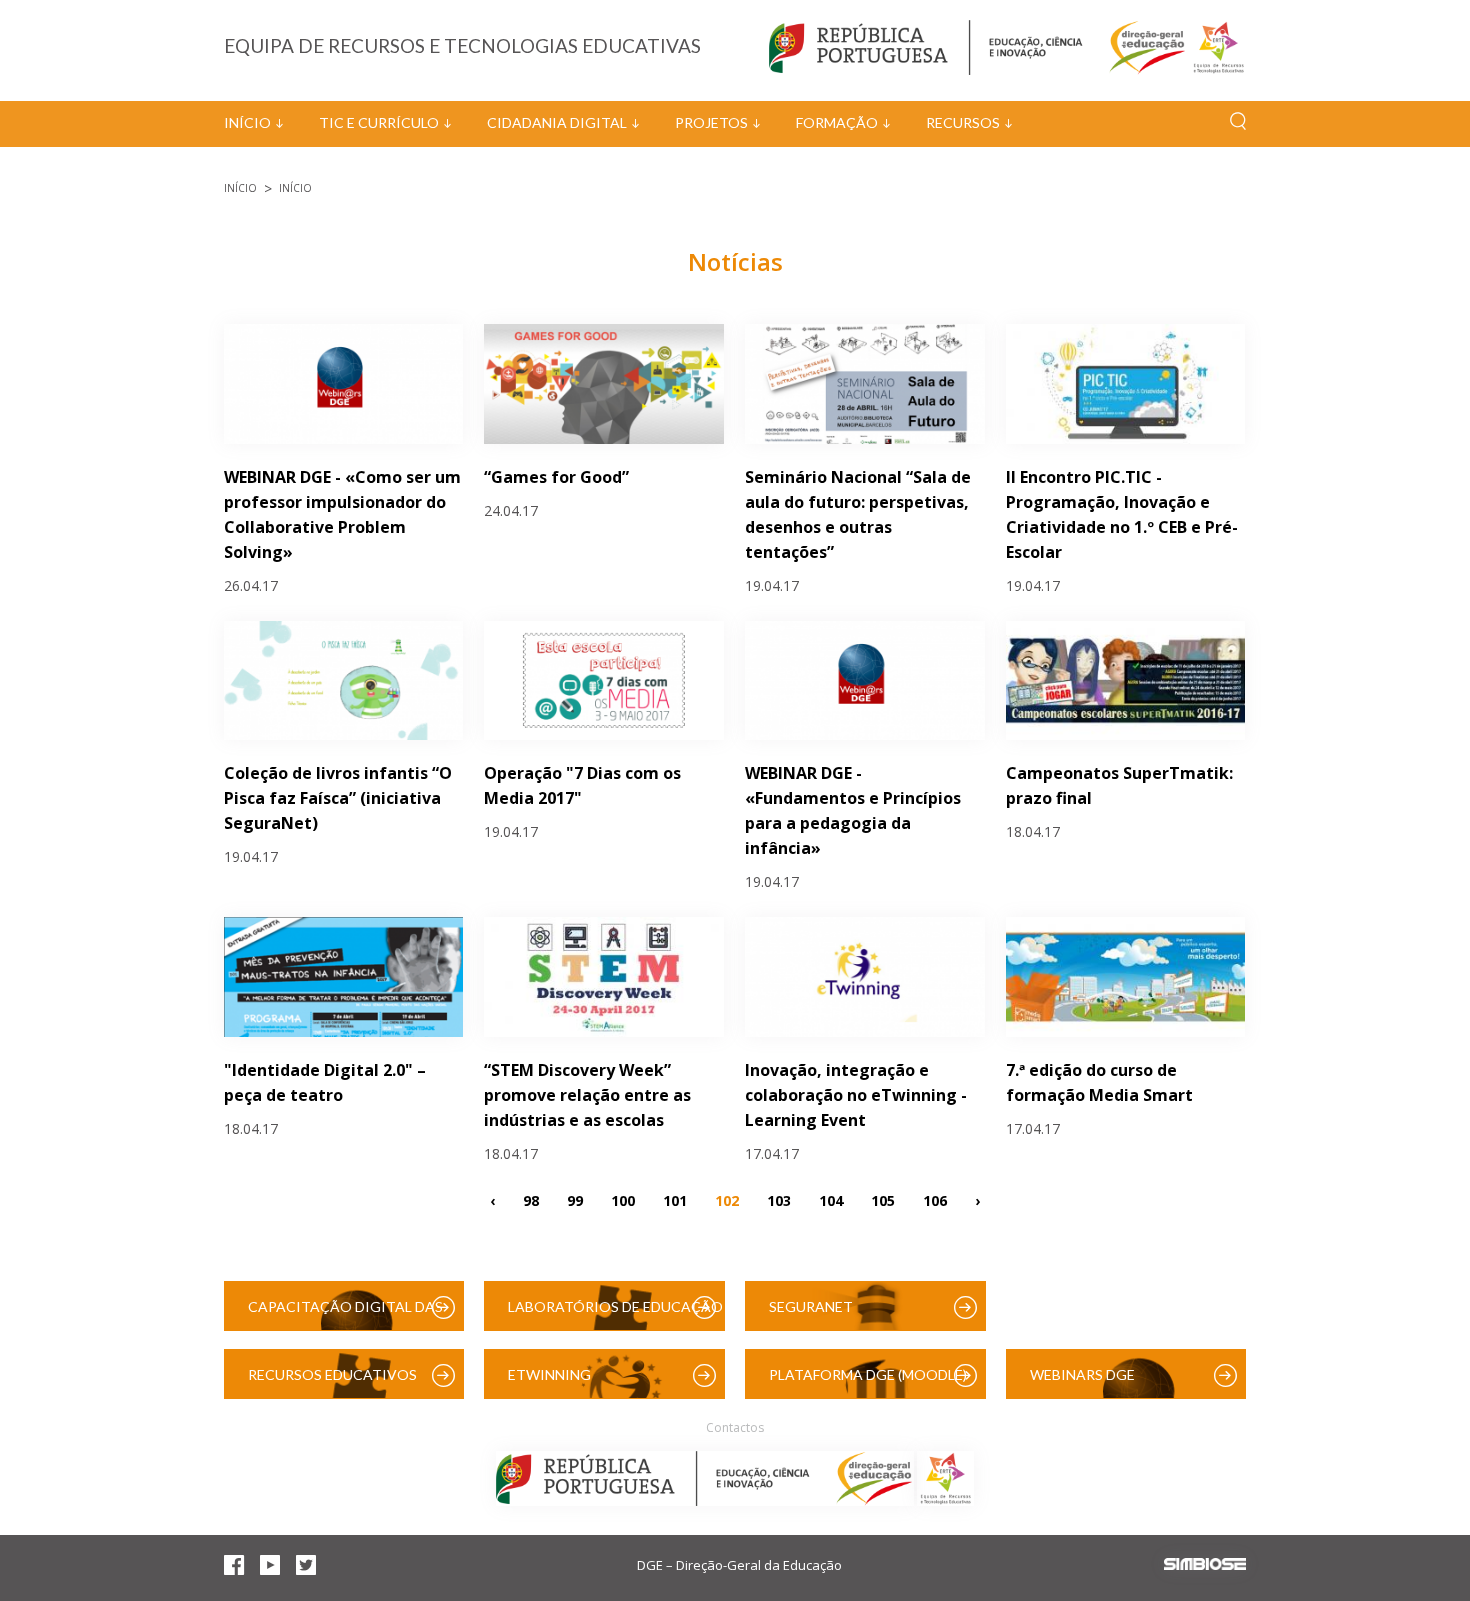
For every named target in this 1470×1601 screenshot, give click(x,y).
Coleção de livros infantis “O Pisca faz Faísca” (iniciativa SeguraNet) (338, 798)
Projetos (711, 122)
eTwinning (549, 1374)
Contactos (735, 1427)
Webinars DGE (1082, 1374)
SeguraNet (811, 1306)
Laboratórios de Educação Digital (615, 1314)
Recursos (963, 122)
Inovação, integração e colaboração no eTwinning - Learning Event (856, 1095)
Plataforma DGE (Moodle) (868, 1374)
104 (831, 1199)
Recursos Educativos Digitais (332, 1382)
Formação (837, 122)
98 (531, 1199)
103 (779, 1199)
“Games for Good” (556, 477)
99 (575, 1199)
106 (935, 1199)
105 (883, 1199)
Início (247, 122)
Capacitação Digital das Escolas (345, 1314)
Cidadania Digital (557, 122)
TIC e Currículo (379, 122)
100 (623, 1199)
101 (675, 1199)
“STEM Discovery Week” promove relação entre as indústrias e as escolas (587, 1095)
